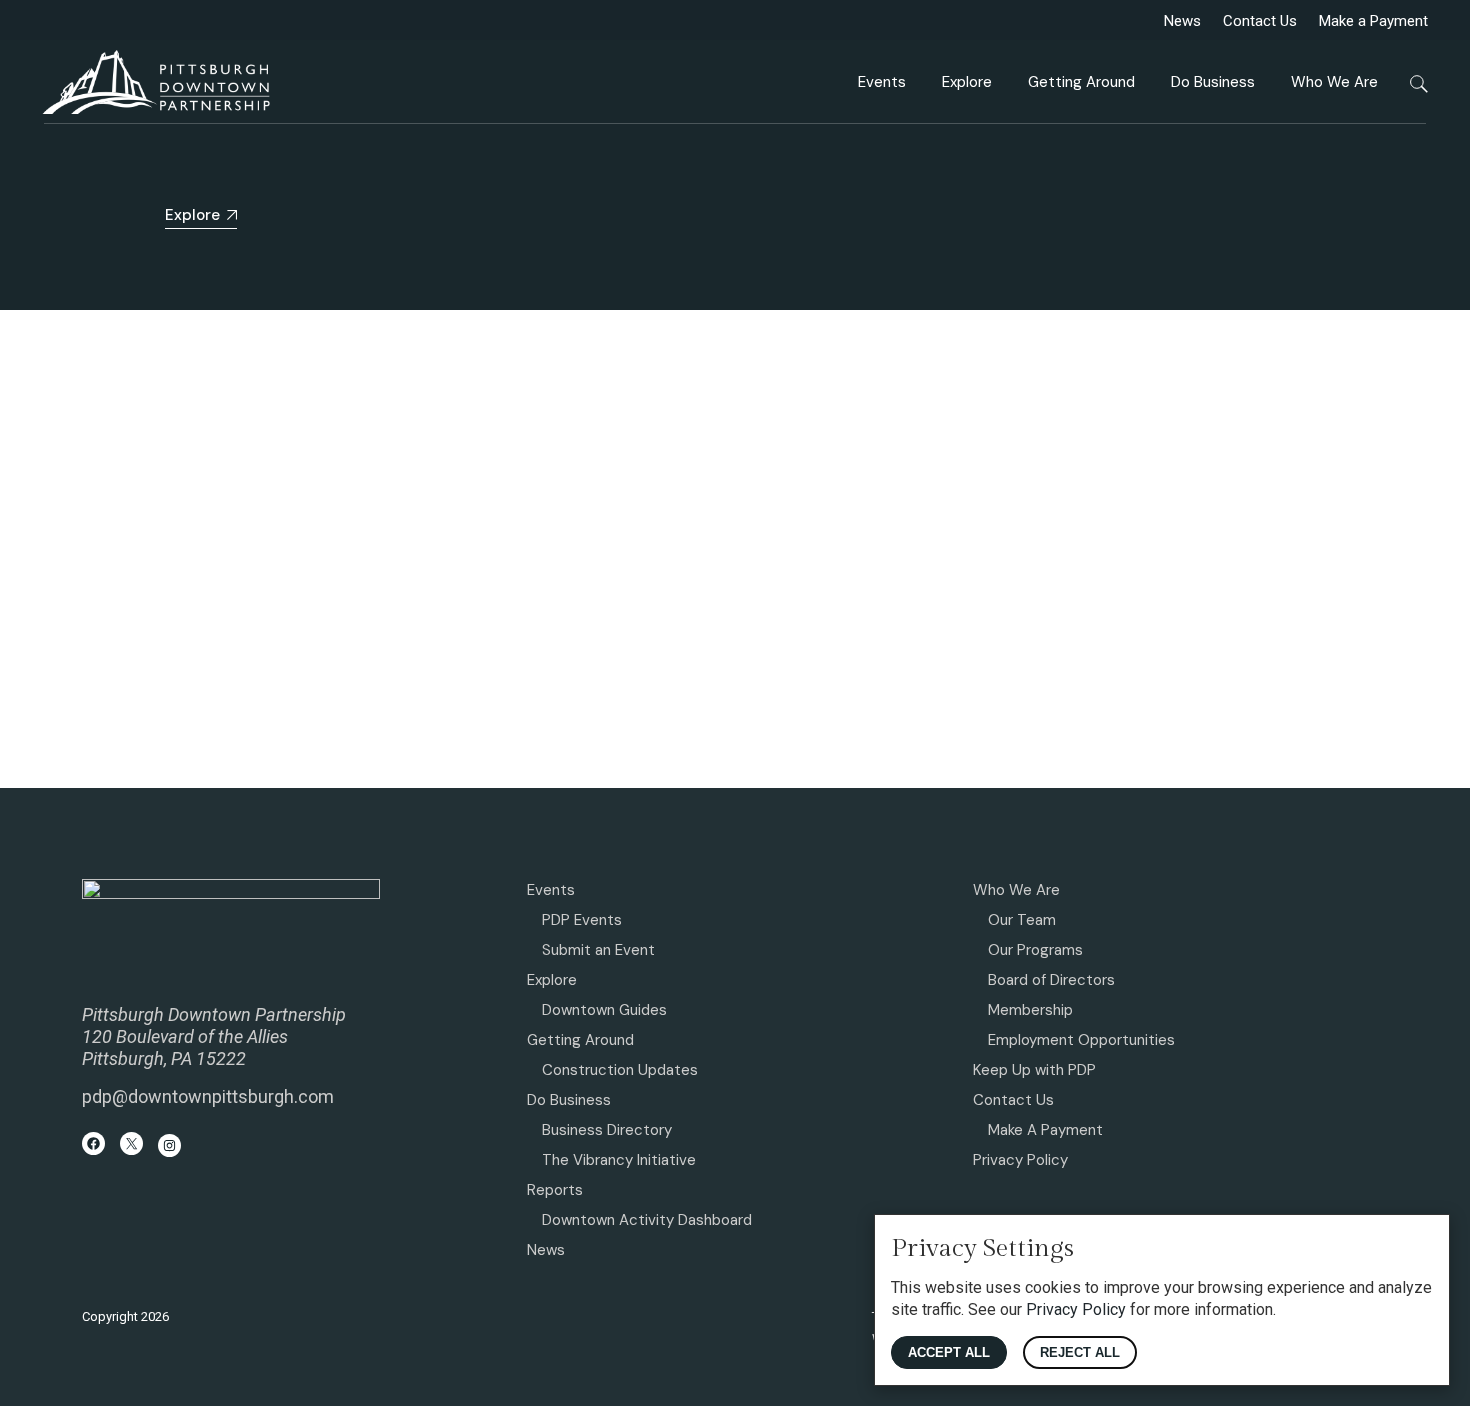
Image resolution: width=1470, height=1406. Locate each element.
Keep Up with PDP (1034, 1070)
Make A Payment (1045, 1130)
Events (551, 890)
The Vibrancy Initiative (619, 1160)
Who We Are (1016, 890)
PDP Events (582, 920)
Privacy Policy (1020, 1160)
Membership (1030, 1010)
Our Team (1022, 920)
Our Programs (1035, 950)
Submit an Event (598, 950)
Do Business (569, 1100)
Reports (555, 1190)
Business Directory (607, 1130)
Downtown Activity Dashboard (647, 1220)
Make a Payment (1373, 21)
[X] (131, 1143)
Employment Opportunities (1081, 1040)
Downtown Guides (604, 1010)
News (1182, 21)
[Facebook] (93, 1143)
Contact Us (1260, 21)
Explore (552, 980)
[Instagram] (169, 1145)
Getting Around (580, 1040)
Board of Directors (1051, 980)
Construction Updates (620, 1070)
